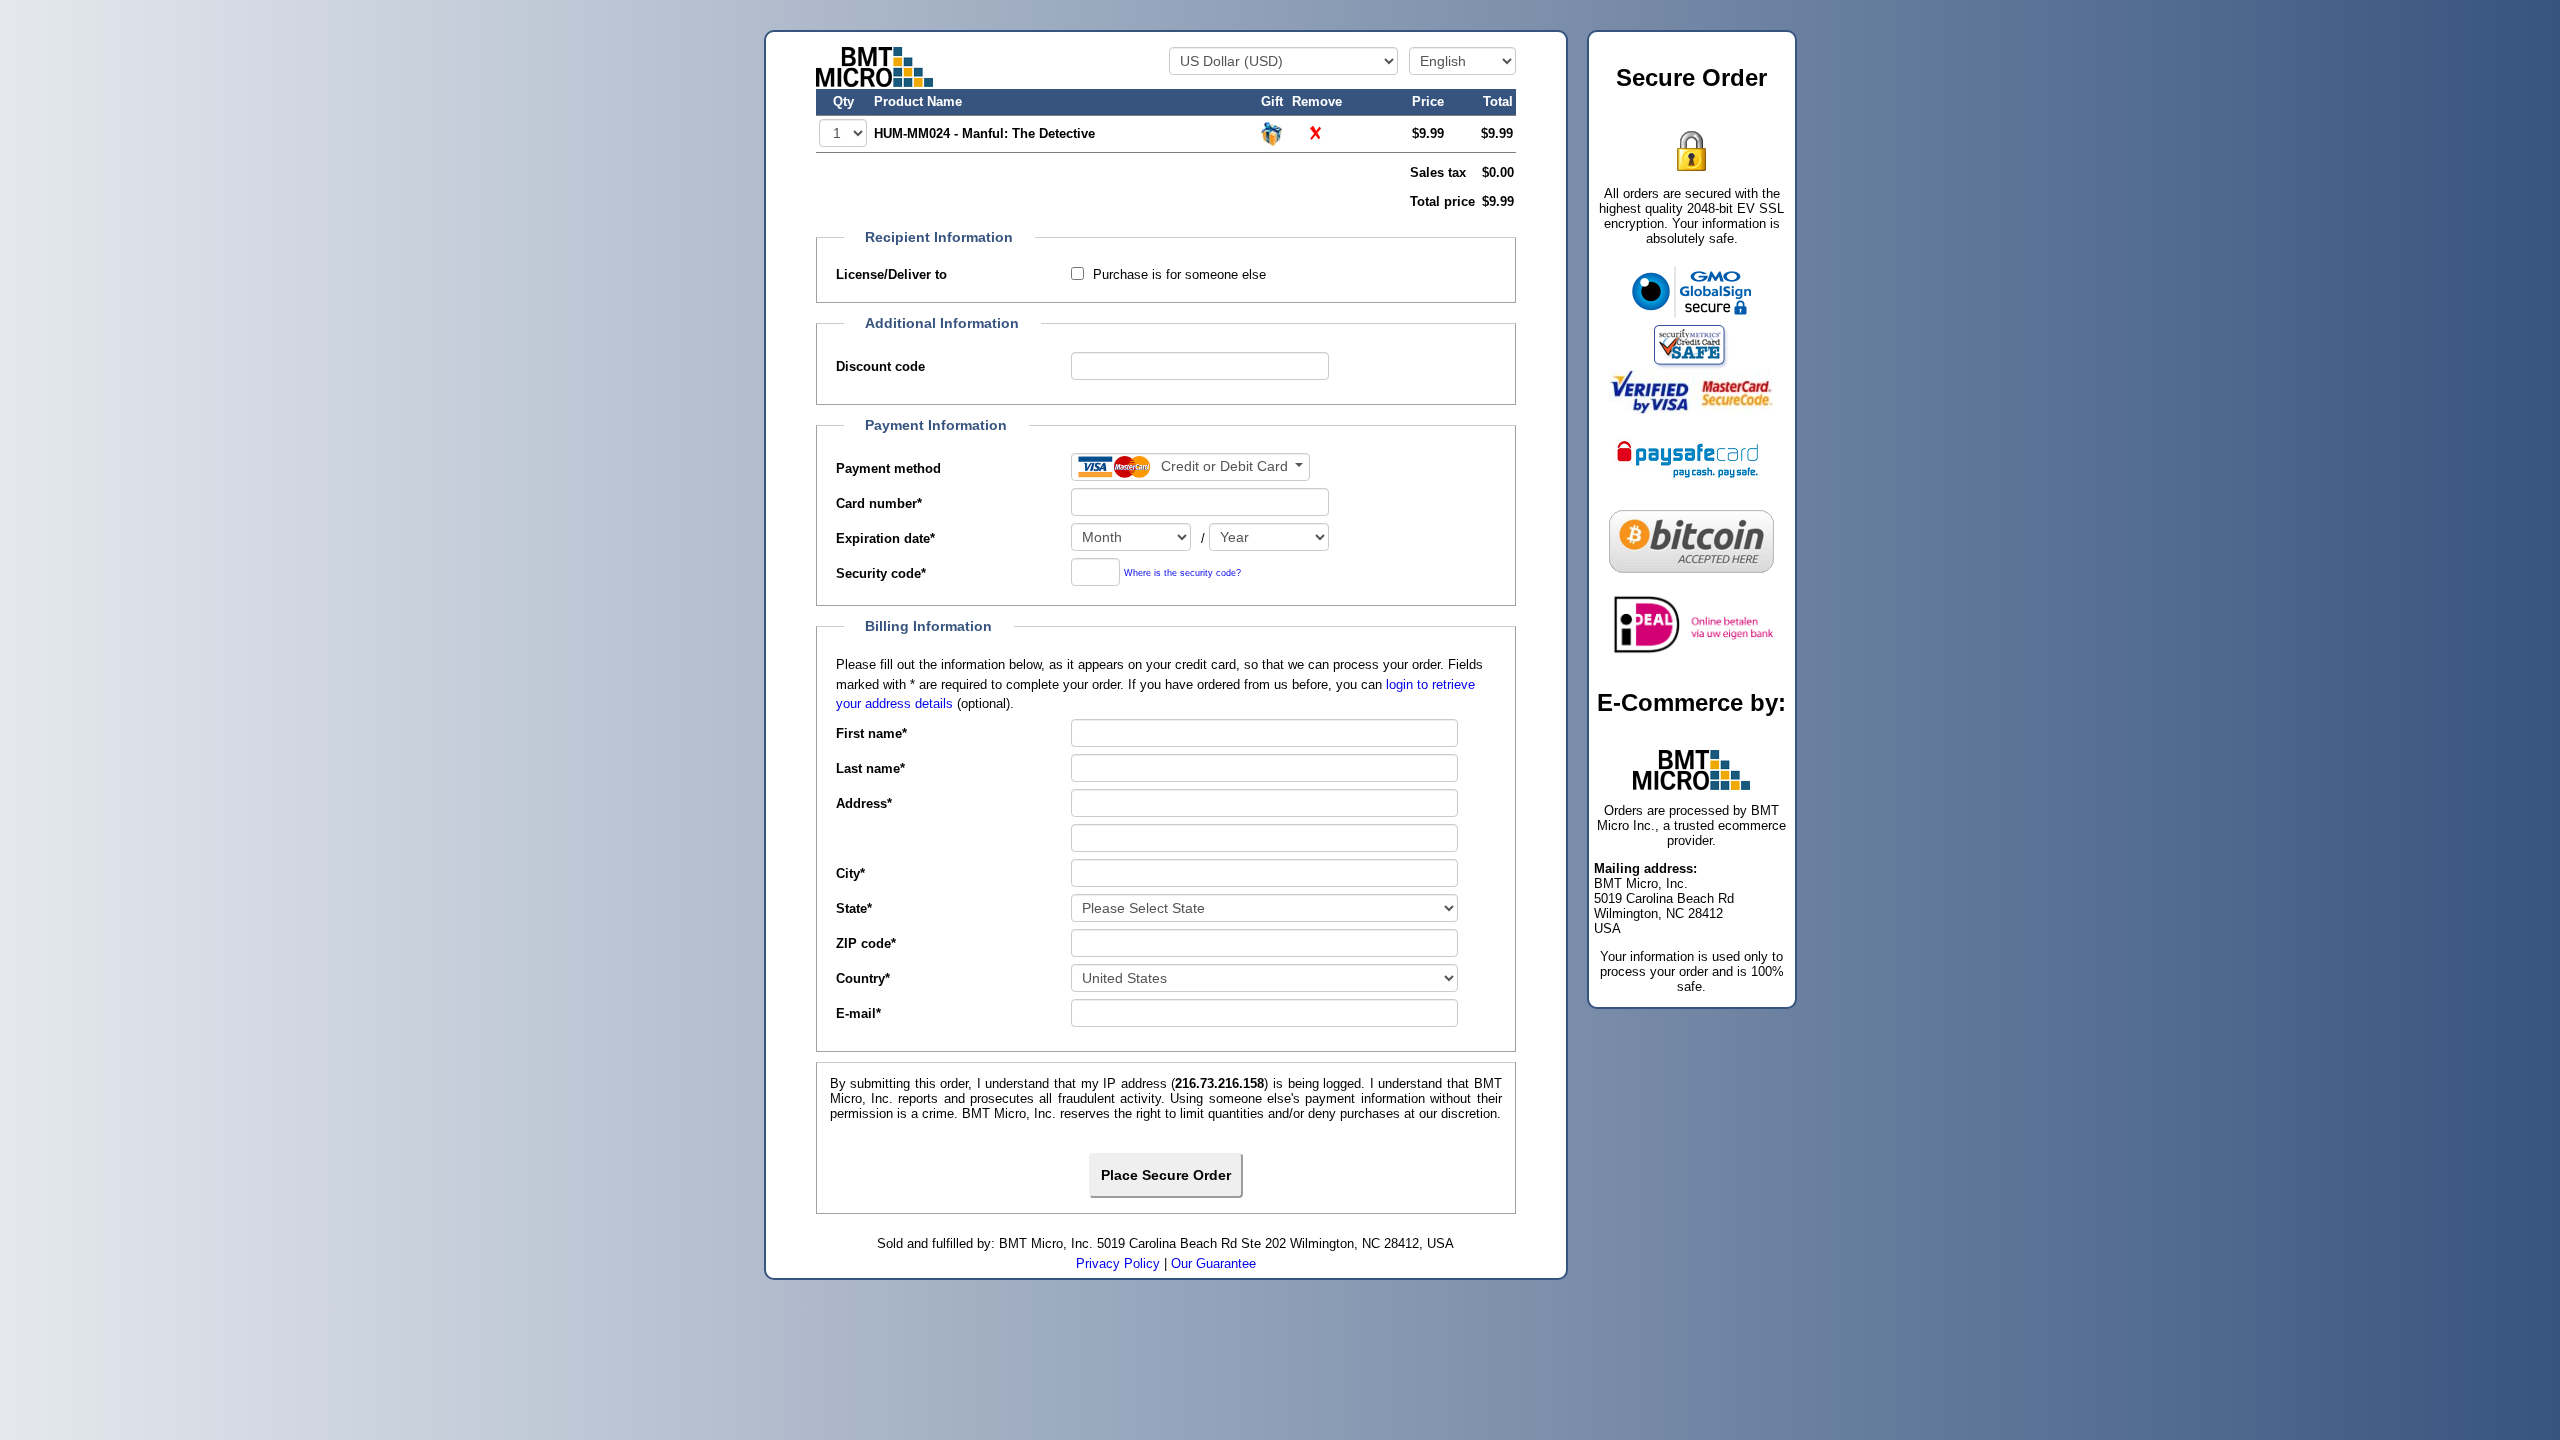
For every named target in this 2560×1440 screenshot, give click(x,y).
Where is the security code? (1182, 573)
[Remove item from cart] (1317, 132)
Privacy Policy (1118, 1263)
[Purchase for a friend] (1272, 132)
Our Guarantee (1213, 1263)
